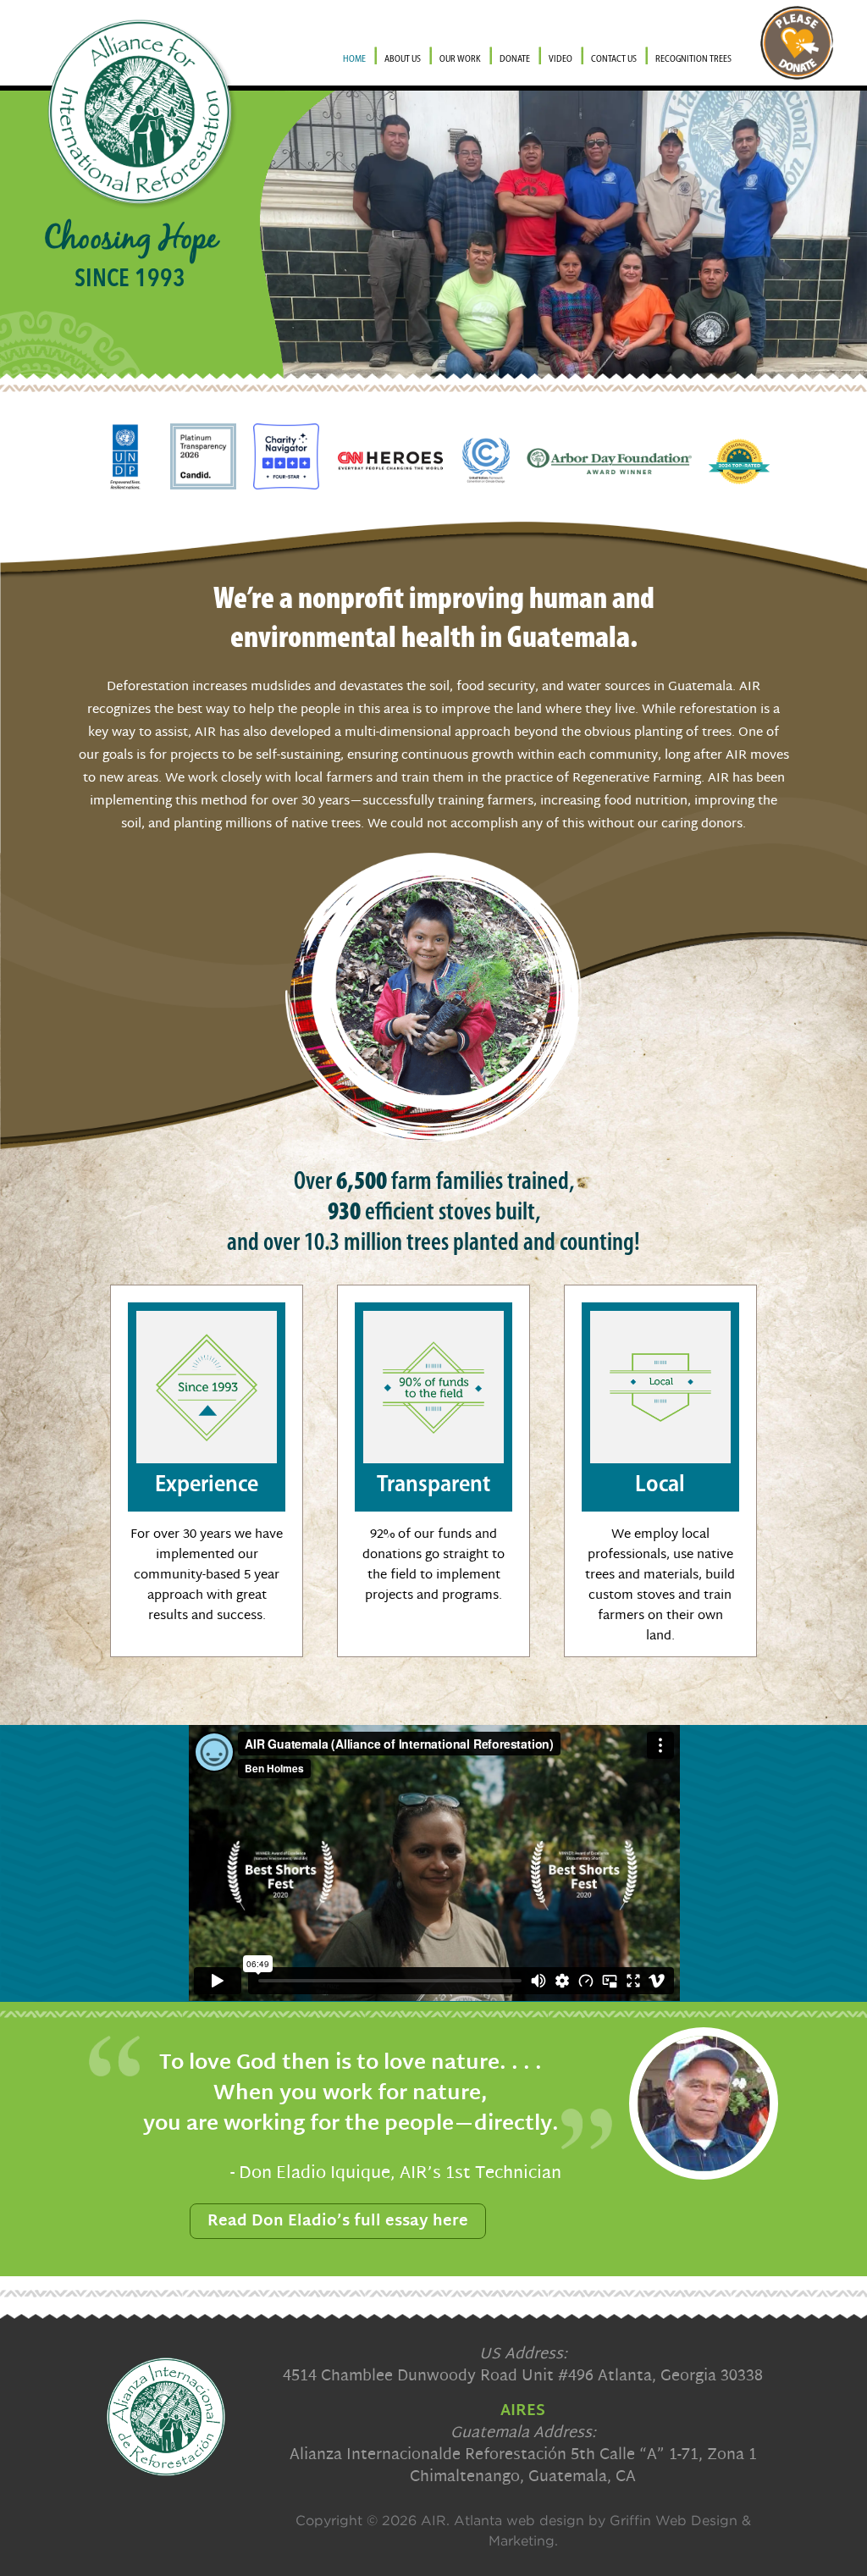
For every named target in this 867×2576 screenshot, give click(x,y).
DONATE (515, 60)
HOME (354, 60)
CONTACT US (614, 60)
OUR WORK (460, 60)
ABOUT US (403, 60)
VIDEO (561, 60)
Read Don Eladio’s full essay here (338, 2222)
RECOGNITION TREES (693, 60)
